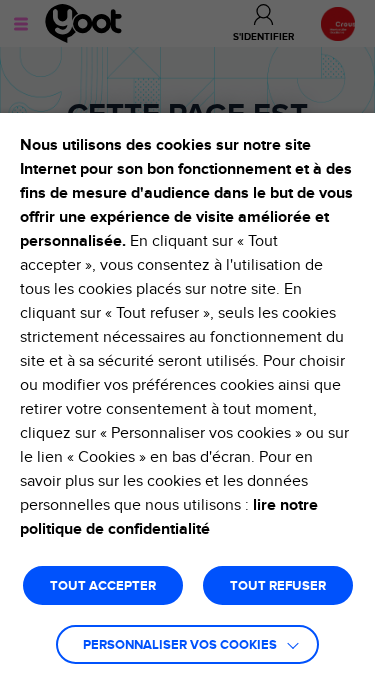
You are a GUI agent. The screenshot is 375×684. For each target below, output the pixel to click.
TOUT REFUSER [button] (278, 586)
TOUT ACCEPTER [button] (103, 586)
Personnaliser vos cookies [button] (180, 645)
